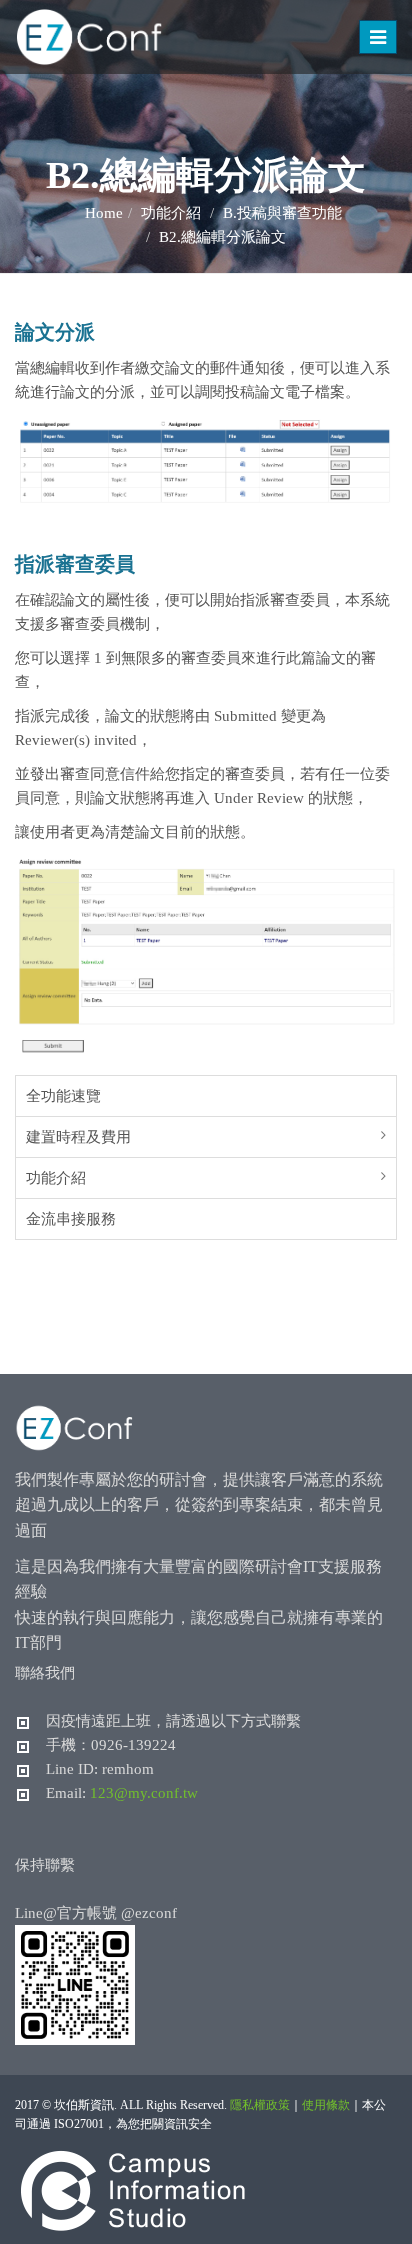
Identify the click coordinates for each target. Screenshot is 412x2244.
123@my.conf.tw (144, 1793)
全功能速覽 (63, 1096)
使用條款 (326, 2105)
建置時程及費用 (78, 1137)
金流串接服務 (71, 1219)
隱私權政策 (260, 2105)
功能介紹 (56, 1178)
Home (104, 213)
